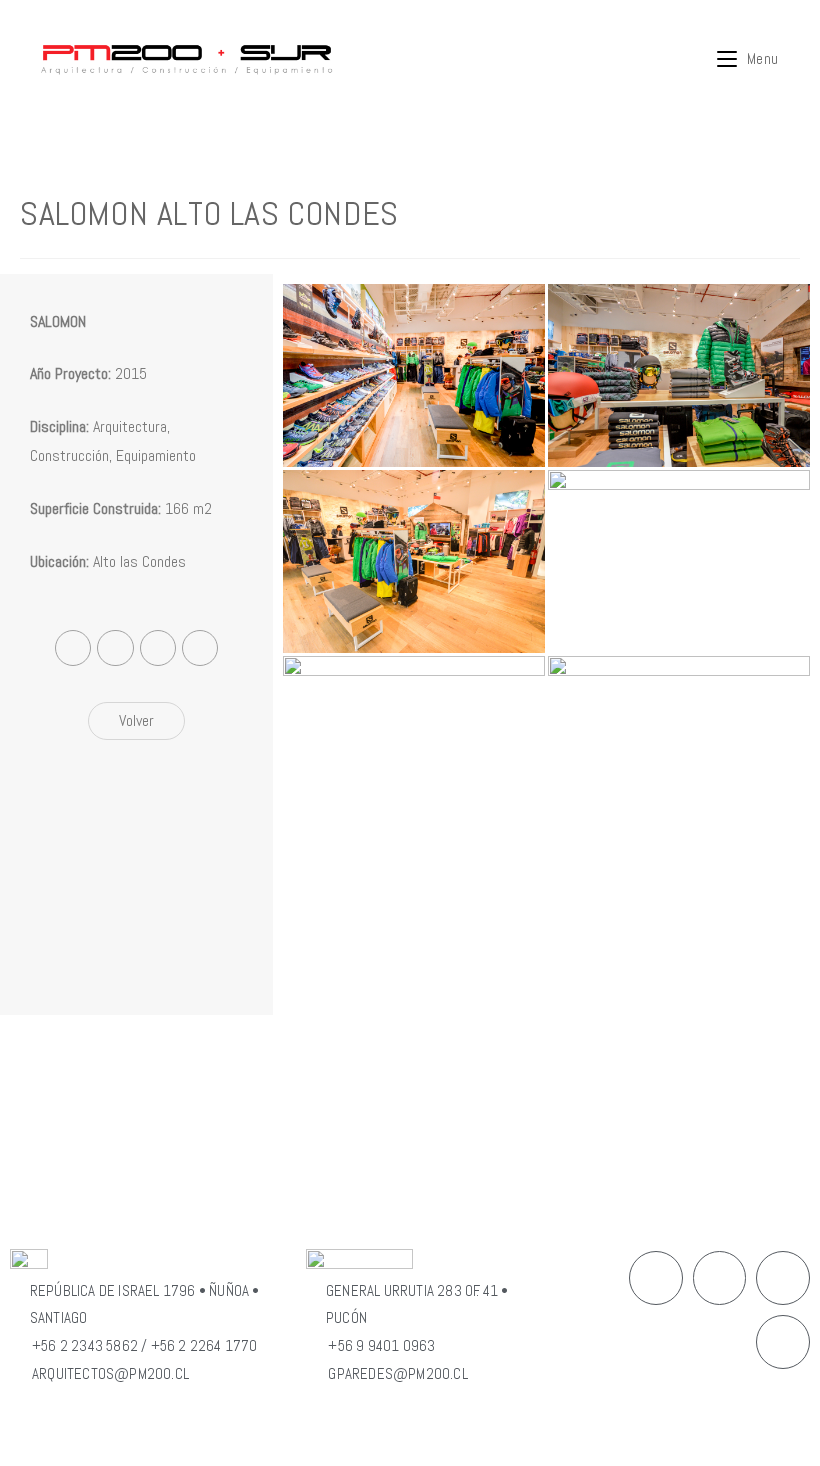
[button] (136, 721)
